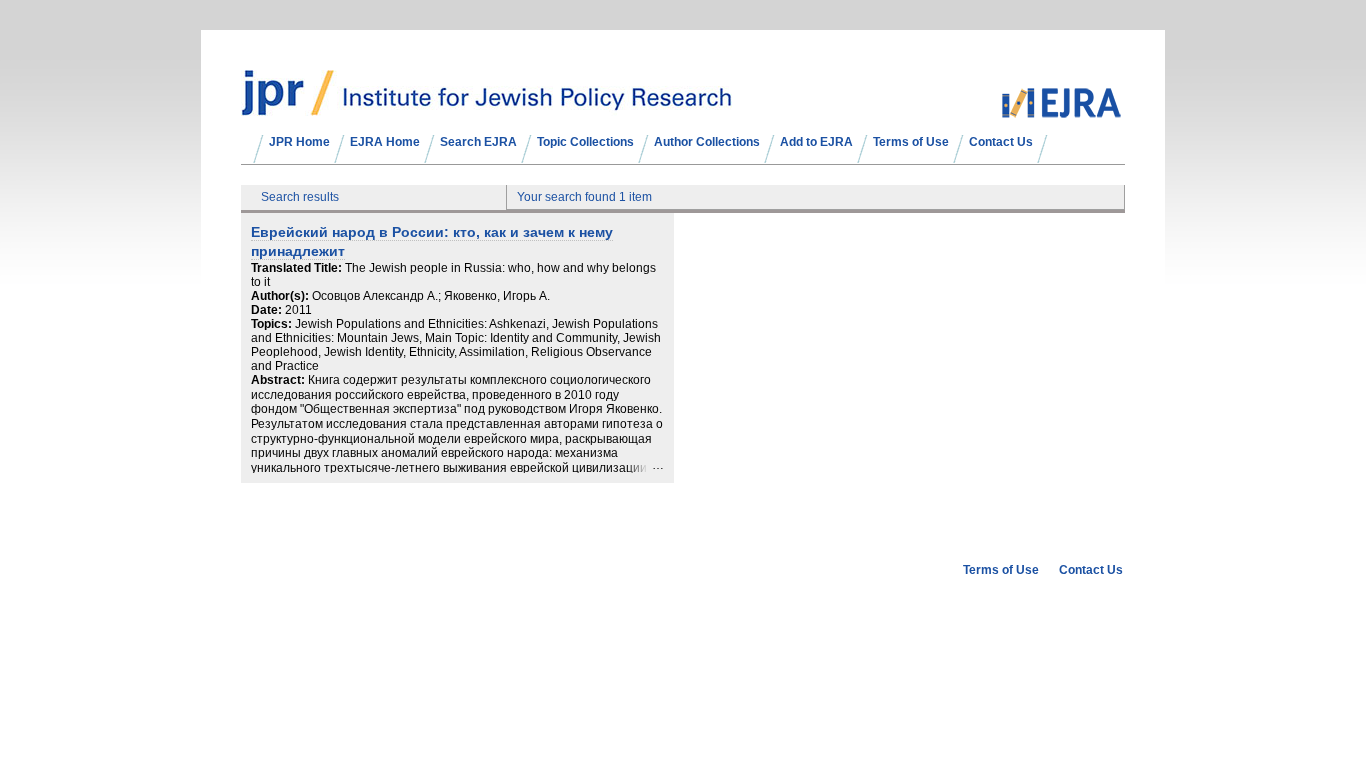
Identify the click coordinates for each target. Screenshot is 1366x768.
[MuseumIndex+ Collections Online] (486, 107)
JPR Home (299, 142)
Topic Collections (585, 142)
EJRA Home (385, 142)
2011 (298, 310)
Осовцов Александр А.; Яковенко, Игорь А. (431, 296)
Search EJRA (478, 142)
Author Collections (707, 142)
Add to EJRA (816, 142)
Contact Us (1001, 142)
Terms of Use (911, 142)
